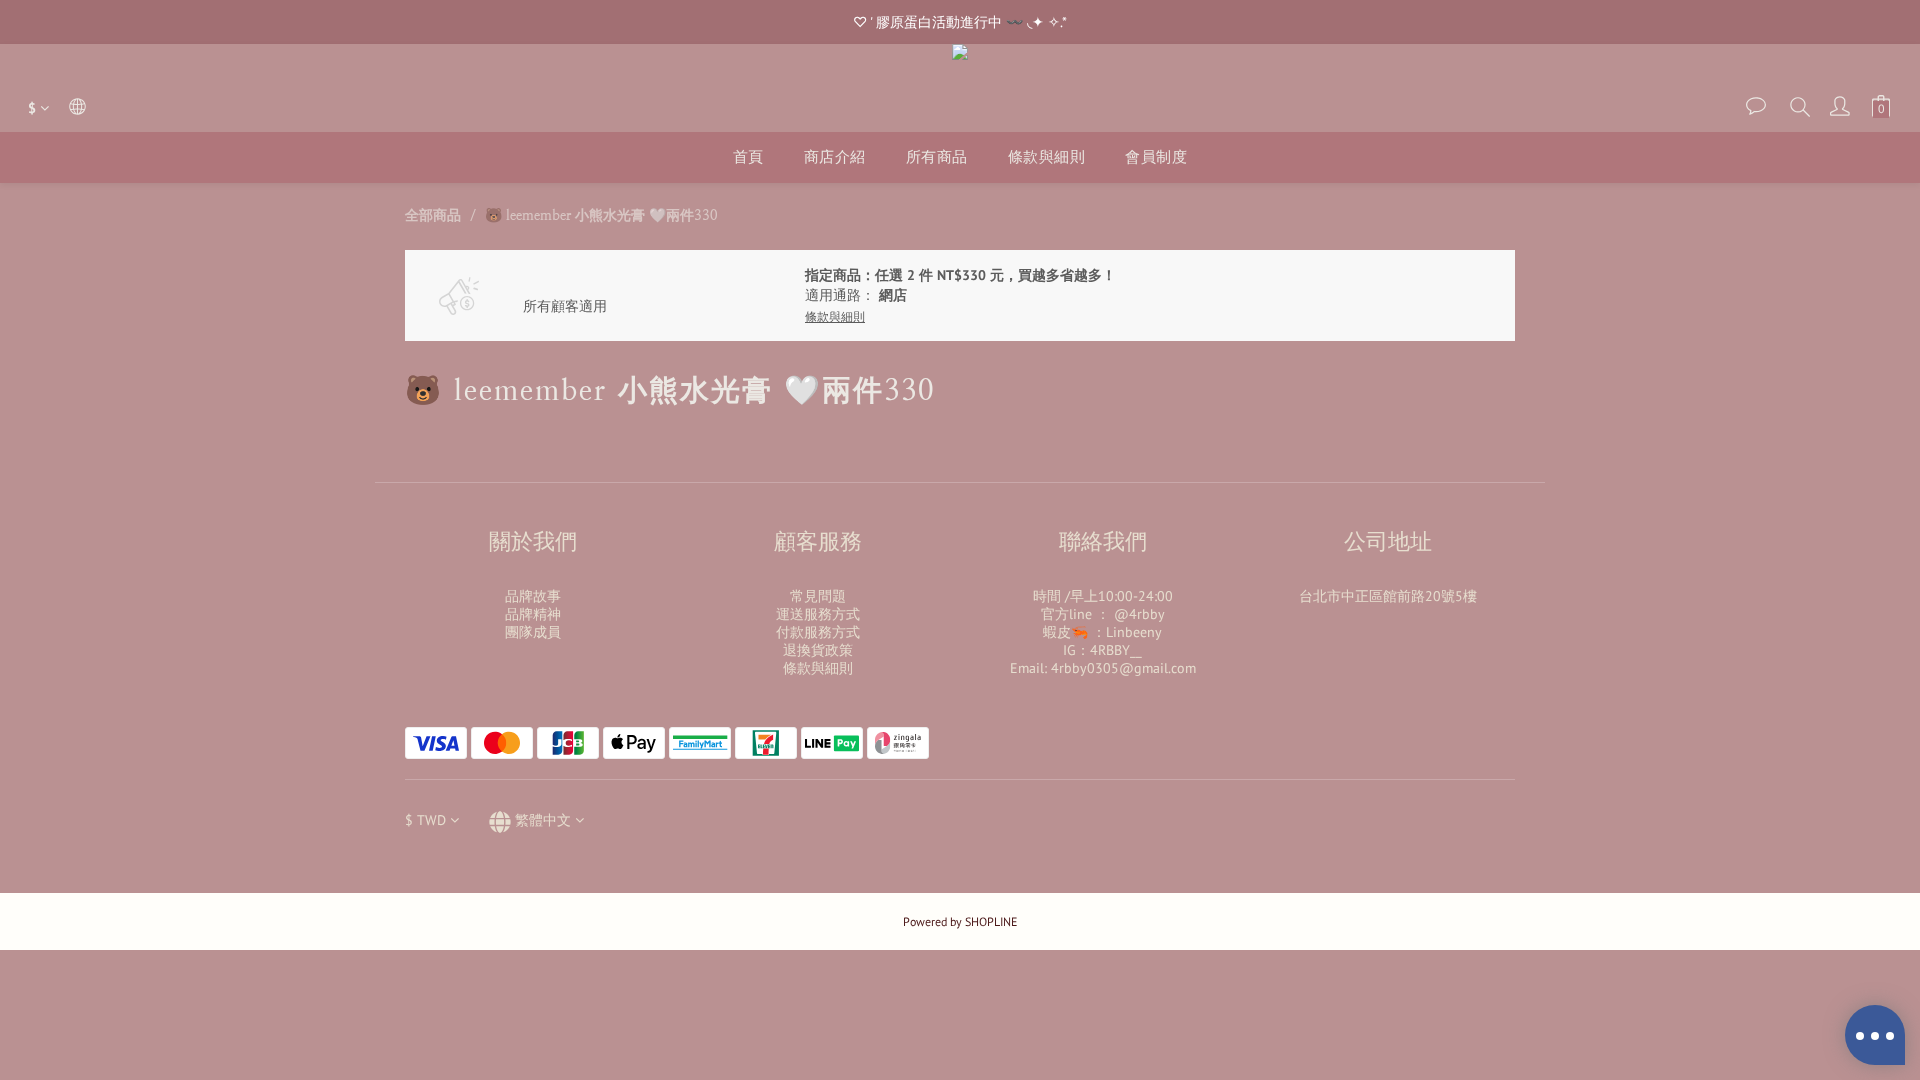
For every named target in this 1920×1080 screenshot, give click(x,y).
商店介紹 (835, 156)
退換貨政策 (818, 650)
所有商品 (937, 156)
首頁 (748, 156)
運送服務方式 (818, 614)
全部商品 (433, 215)
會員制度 (1156, 156)
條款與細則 (1047, 156)
